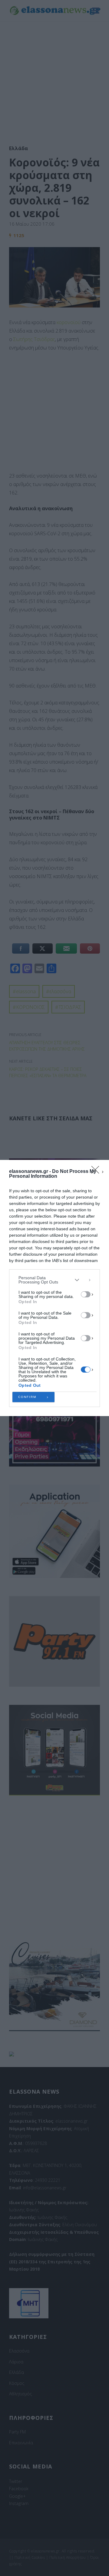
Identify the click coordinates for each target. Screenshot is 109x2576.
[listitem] (54, 1280)
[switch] (86, 1294)
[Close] (97, 1172)
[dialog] (54, 1288)
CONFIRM (27, 1397)
